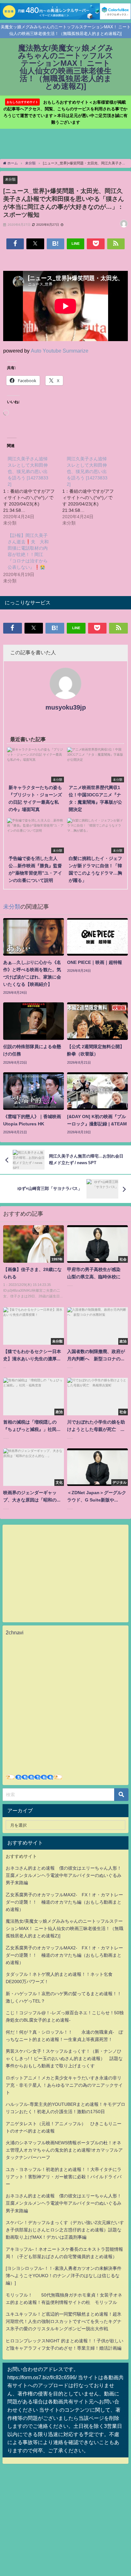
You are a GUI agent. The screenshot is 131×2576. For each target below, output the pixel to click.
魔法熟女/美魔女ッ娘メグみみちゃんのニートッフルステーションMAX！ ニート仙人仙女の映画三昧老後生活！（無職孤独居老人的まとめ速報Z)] (65, 1928)
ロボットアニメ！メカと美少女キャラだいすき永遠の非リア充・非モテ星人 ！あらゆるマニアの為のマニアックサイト (64, 2085)
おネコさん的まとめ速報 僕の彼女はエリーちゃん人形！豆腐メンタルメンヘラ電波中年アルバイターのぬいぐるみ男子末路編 (64, 1875)
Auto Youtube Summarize (60, 351)
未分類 (10, 179)
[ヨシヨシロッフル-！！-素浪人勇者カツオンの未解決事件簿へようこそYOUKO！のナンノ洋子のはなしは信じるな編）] (64, 2276)
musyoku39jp (66, 707)
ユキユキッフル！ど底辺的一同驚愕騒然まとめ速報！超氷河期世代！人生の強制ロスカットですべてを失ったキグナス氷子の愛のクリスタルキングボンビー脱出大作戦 (64, 2321)
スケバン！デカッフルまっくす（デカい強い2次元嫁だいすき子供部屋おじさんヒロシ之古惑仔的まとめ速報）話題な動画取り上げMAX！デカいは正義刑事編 (65, 2230)
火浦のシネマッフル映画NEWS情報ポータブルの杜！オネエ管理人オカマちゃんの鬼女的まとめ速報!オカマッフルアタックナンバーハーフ (64, 2150)
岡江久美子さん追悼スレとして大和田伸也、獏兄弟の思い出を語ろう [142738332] (28, 471)
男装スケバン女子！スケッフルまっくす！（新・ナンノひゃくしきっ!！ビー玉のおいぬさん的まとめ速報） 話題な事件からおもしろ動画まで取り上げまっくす (64, 2058)
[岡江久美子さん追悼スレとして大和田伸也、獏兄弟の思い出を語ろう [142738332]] (33, 491)
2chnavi (15, 1632)
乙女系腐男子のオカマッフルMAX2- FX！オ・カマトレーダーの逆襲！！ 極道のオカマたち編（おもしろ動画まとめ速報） (64, 1902)
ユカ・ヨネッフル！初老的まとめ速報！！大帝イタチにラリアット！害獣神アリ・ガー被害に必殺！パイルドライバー (64, 2177)
